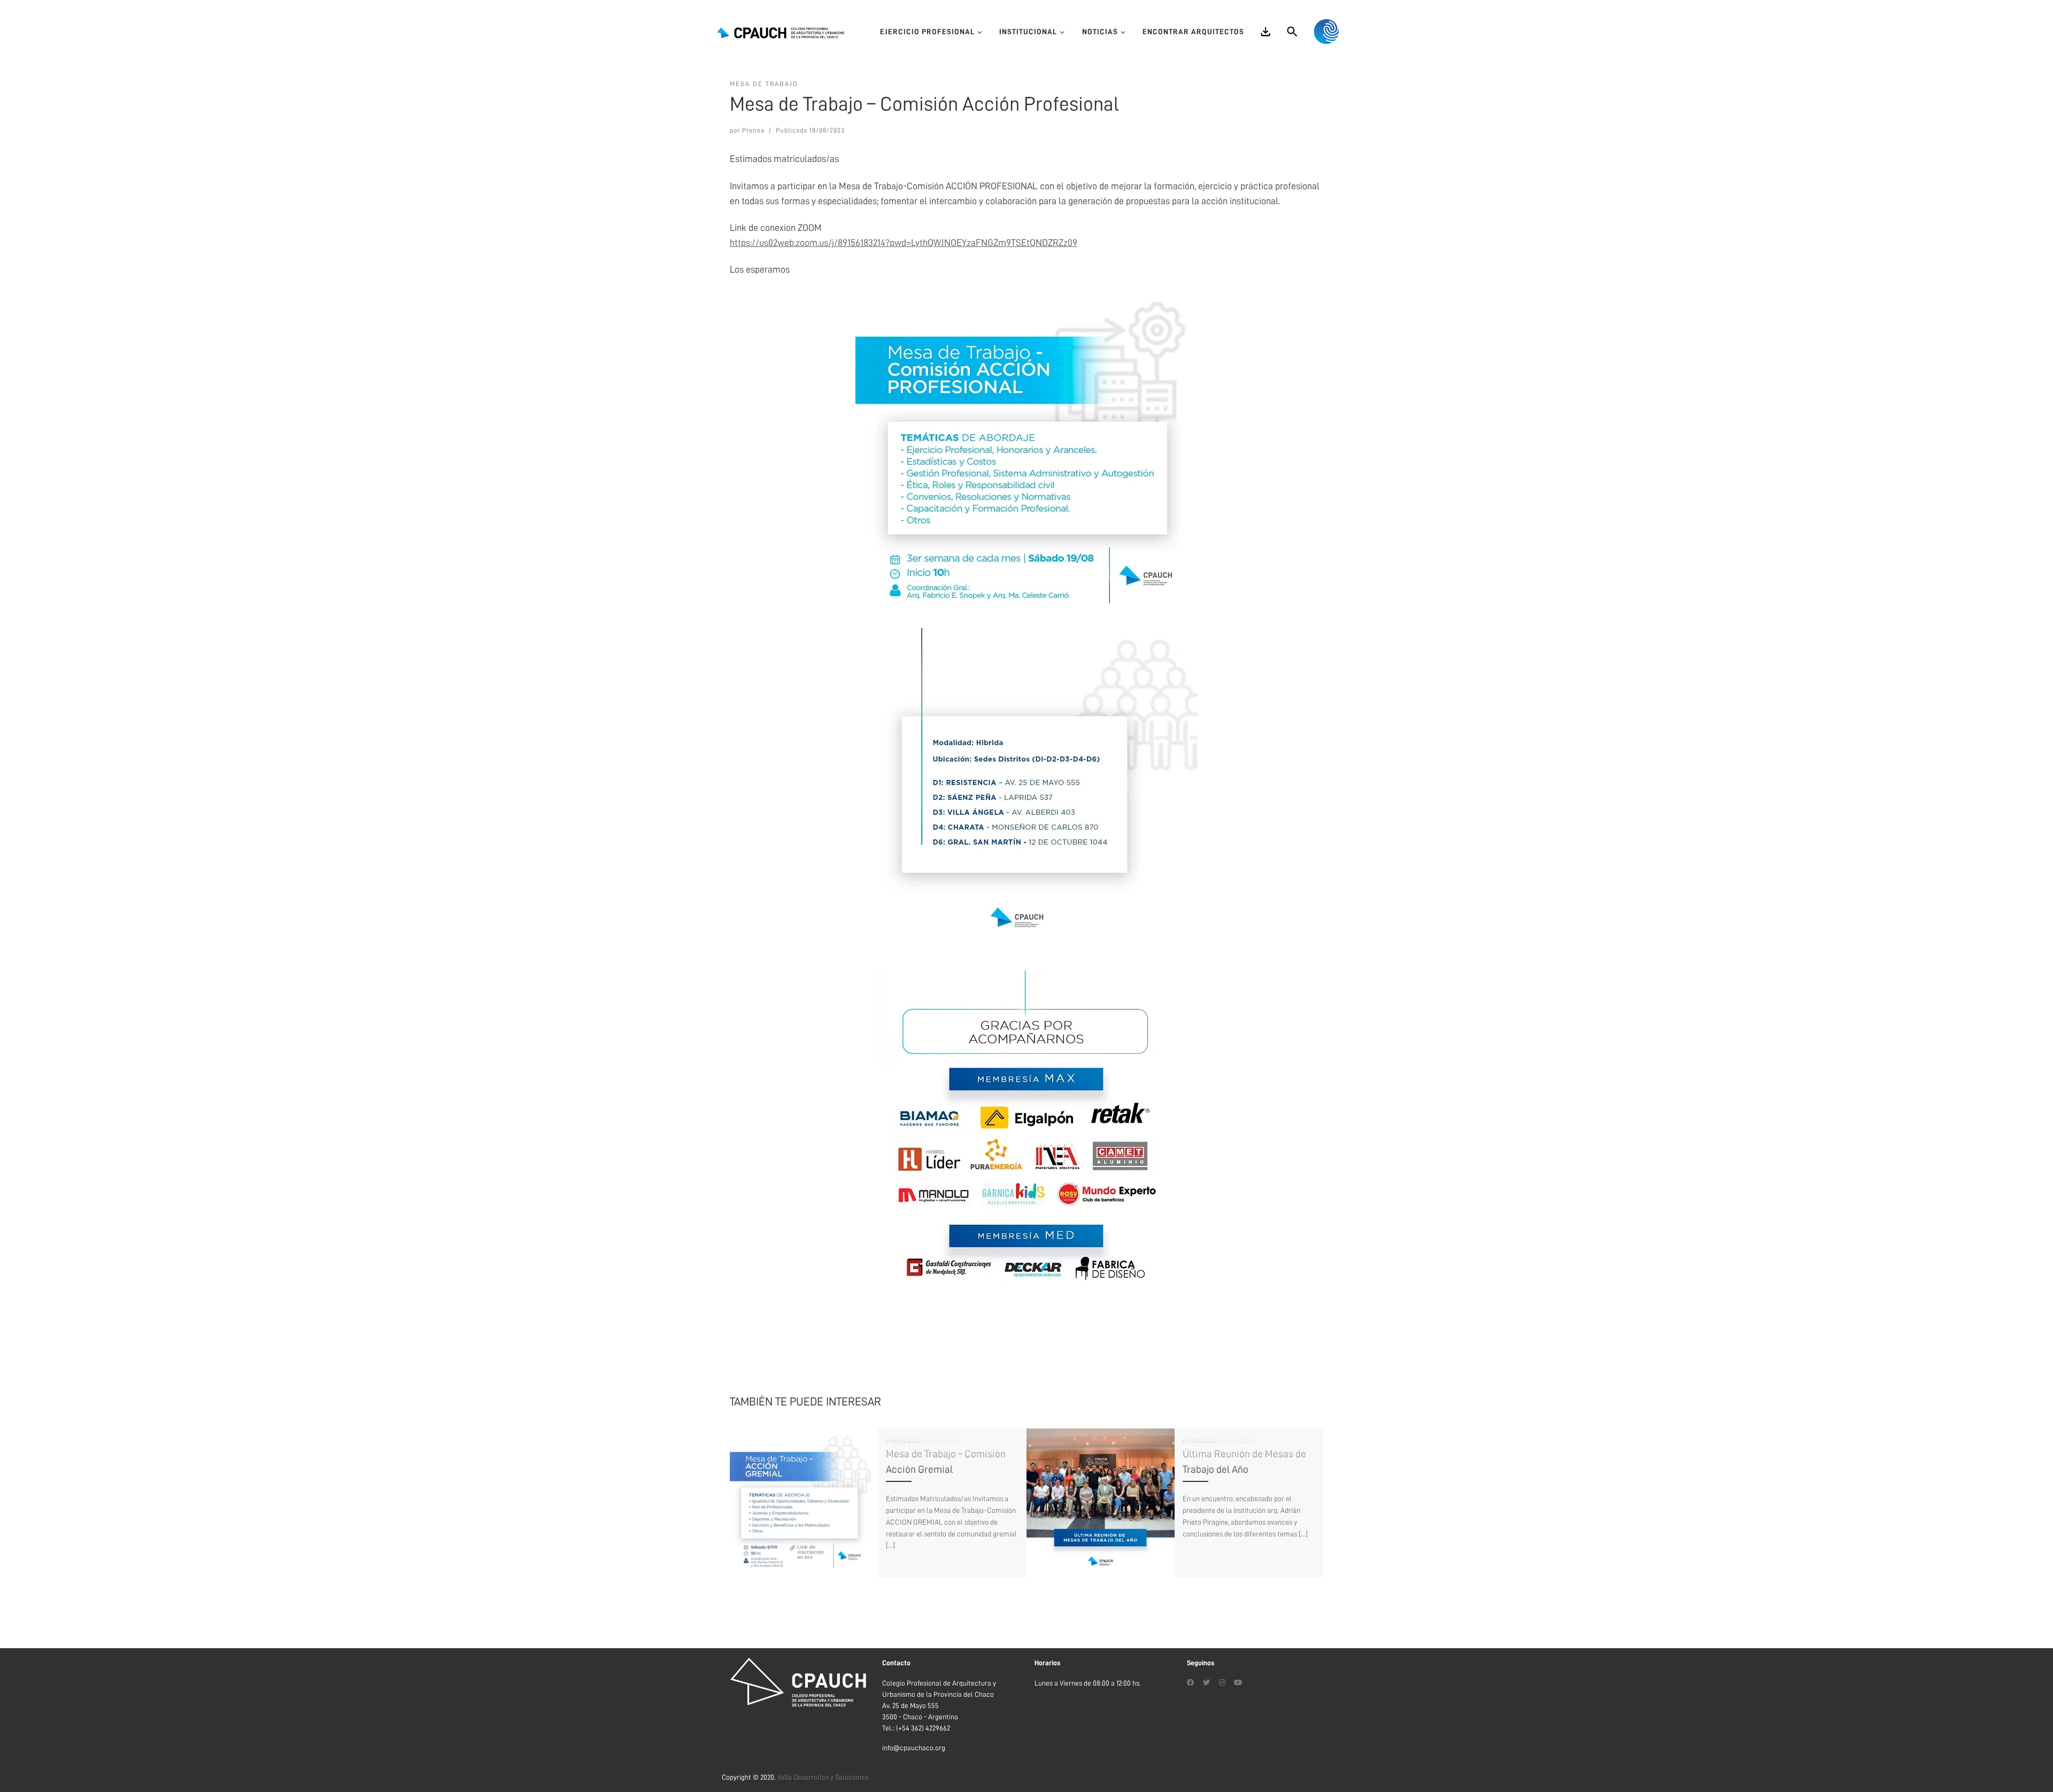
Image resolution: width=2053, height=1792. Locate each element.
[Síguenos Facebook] (1191, 1683)
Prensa (753, 130)
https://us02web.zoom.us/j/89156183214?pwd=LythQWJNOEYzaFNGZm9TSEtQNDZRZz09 (904, 243)
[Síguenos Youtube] (1238, 1683)
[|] (781, 32)
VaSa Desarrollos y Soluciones (823, 1777)
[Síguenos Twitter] (1207, 1683)
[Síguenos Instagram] (1222, 1683)
